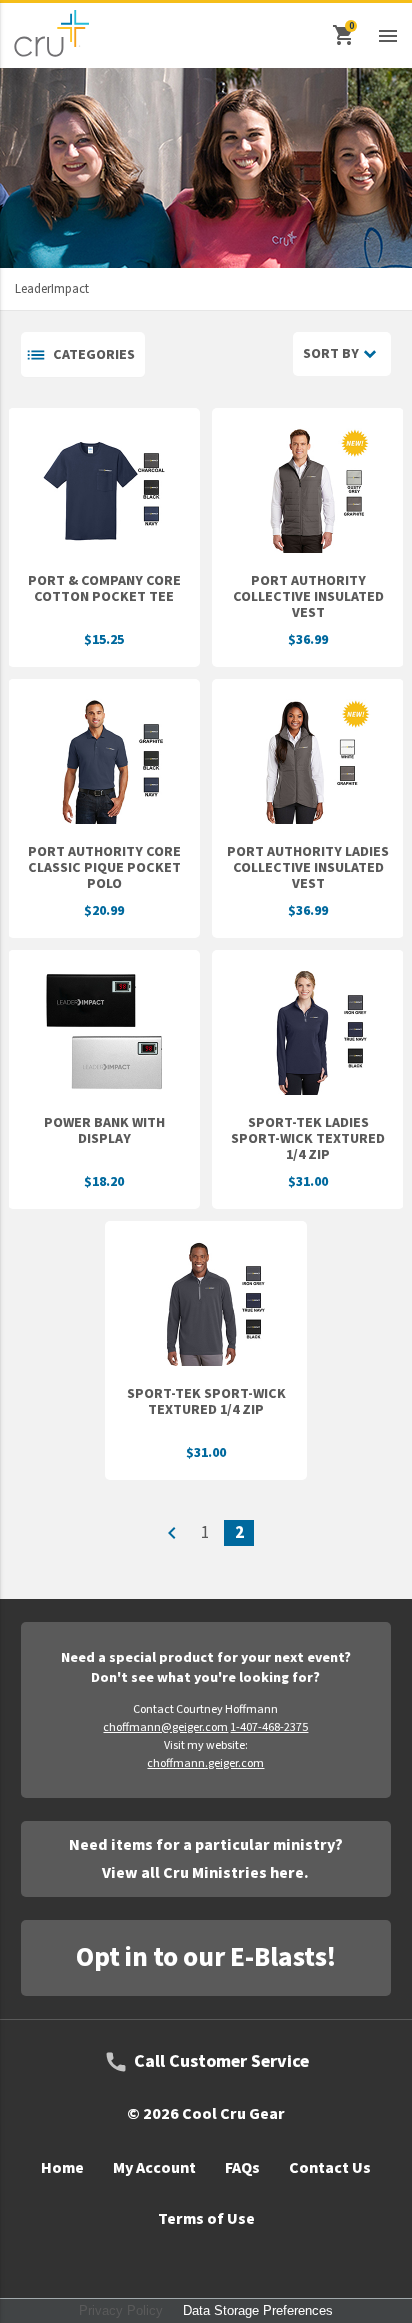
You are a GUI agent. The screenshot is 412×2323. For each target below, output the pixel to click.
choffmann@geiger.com (165, 1727)
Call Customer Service (221, 2062)
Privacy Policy (121, 2310)
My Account (154, 2168)
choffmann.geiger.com (205, 1763)
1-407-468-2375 (269, 1727)
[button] (388, 35)
